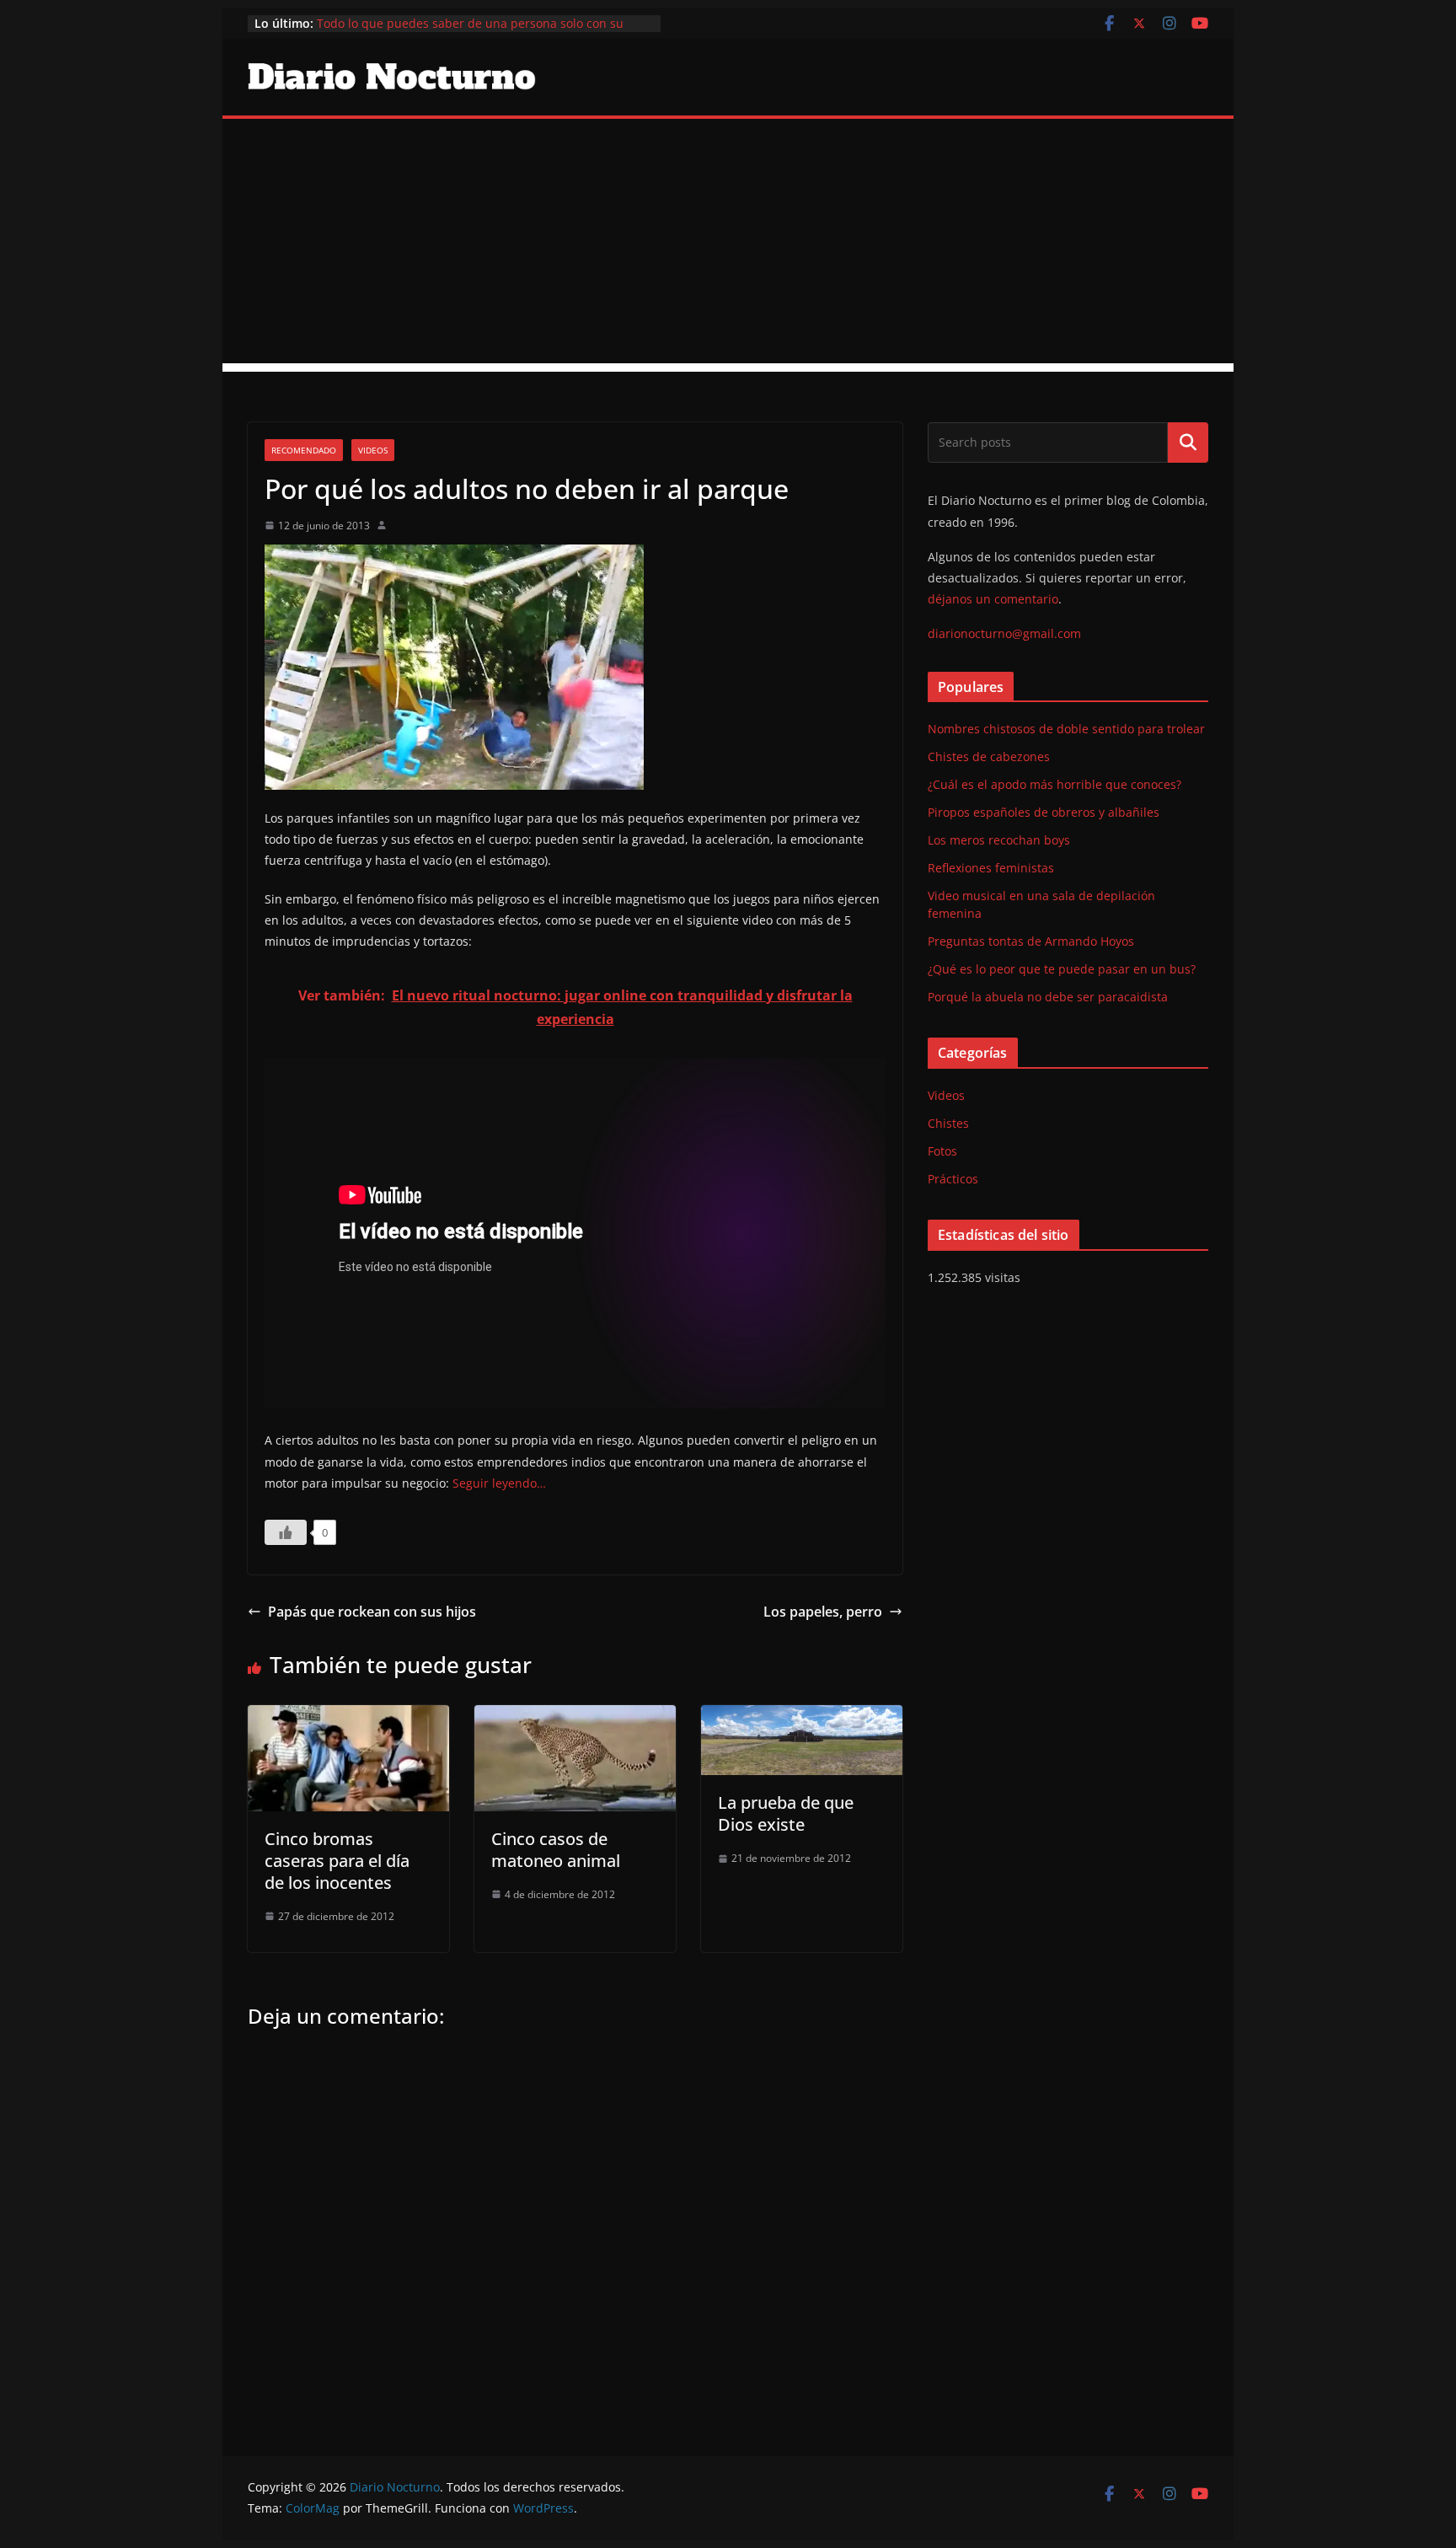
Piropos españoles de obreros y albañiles (1044, 812)
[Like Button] (286, 1532)
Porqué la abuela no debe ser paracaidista (1048, 997)
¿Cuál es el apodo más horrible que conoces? (1055, 784)
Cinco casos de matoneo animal (556, 1850)
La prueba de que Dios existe (786, 1813)
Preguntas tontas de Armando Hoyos (1031, 941)
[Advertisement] (728, 245)
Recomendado (304, 450)
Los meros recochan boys (999, 840)
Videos (373, 450)
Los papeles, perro (823, 1612)
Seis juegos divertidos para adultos (416, 16)
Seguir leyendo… (499, 1483)
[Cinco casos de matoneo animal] (575, 1717)
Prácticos (953, 1179)
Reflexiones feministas (991, 868)
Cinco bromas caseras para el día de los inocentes (337, 1861)
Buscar (1188, 443)
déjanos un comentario (993, 599)
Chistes (948, 1123)
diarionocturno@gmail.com (1004, 633)
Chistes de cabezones (989, 756)
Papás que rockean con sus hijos (372, 1612)
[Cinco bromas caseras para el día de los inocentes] (348, 1717)
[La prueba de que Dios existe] (802, 1717)
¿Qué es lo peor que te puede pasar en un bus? (1062, 969)
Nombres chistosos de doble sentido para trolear (1066, 729)
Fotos (942, 1151)
